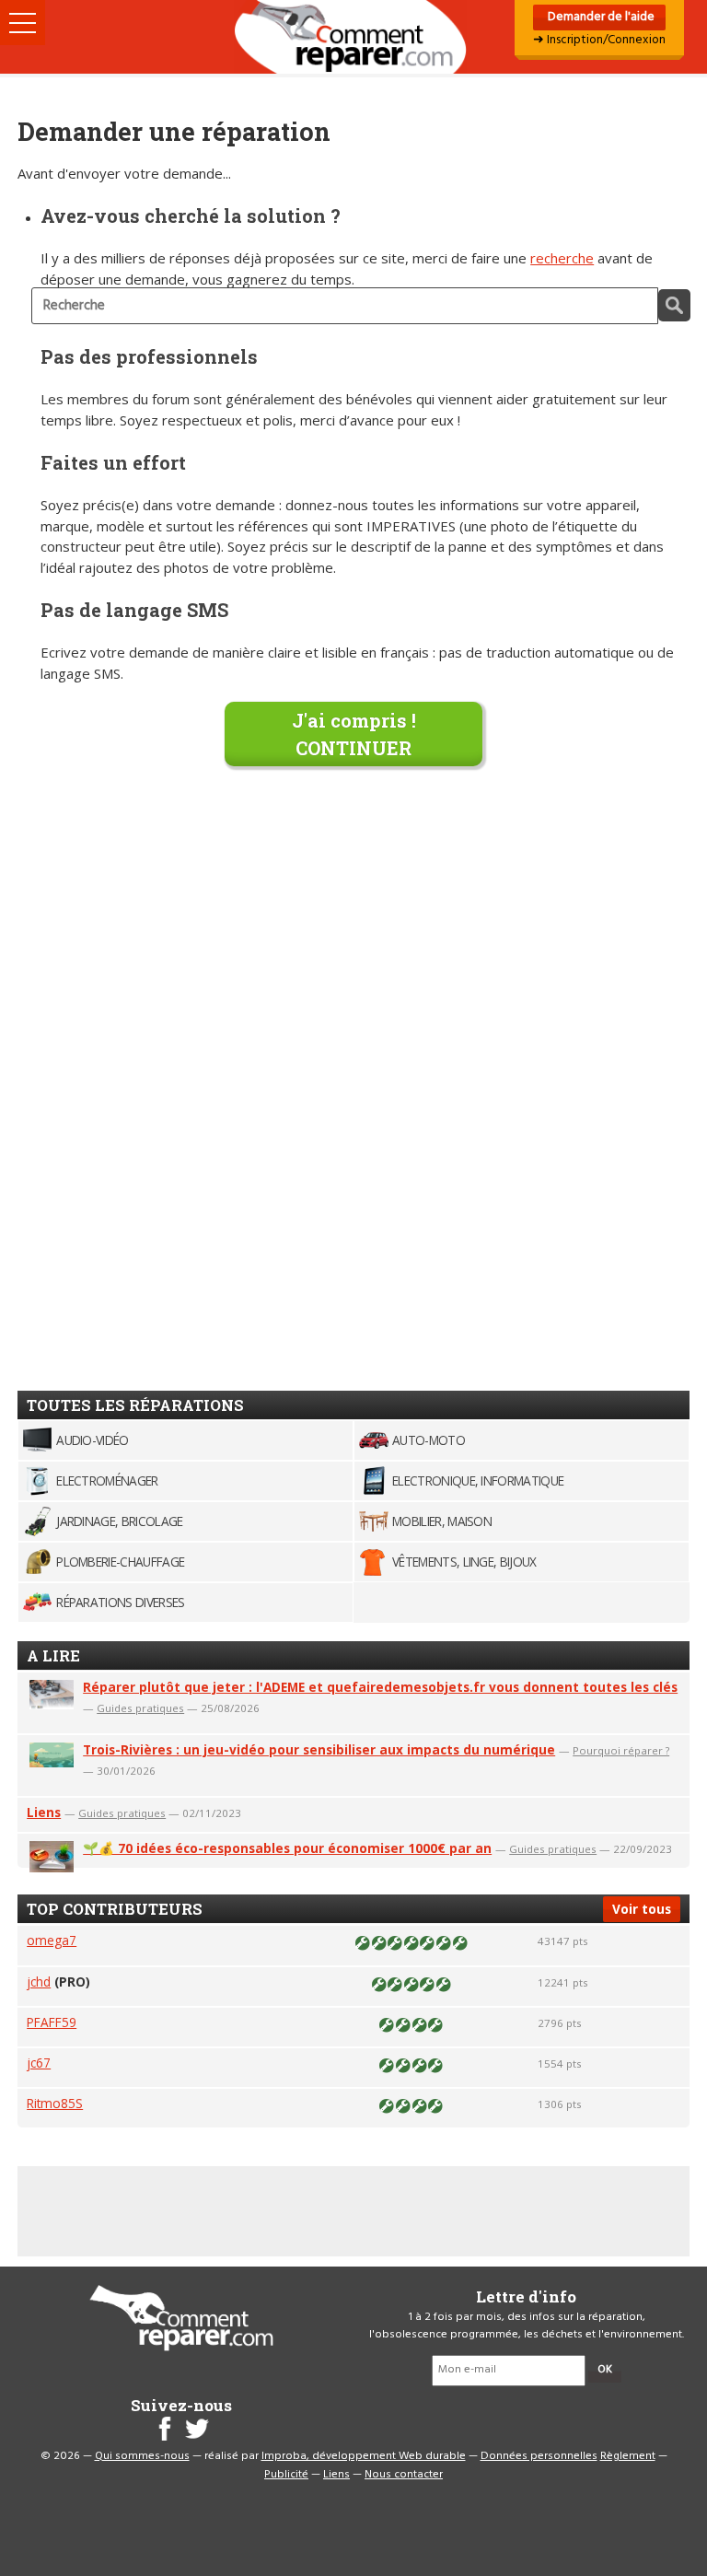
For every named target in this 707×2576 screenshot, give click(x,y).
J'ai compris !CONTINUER (354, 734)
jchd (39, 1982)
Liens (44, 1812)
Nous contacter (404, 2475)
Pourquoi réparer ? (621, 1750)
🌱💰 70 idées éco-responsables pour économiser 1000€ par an (287, 1848)
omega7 (52, 1940)
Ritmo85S (55, 2103)
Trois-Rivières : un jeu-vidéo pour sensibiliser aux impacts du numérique (319, 1749)
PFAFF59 (52, 2022)
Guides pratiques (140, 1708)
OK (605, 2370)
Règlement (628, 2456)
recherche (562, 258)
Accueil (353, 37)
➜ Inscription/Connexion (599, 40)
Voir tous (642, 1909)
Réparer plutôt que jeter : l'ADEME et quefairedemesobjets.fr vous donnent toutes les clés (380, 1687)
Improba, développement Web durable (364, 2456)
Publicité (286, 2475)
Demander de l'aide (600, 17)
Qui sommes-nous (142, 2456)
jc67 (39, 2063)
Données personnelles (539, 2456)
